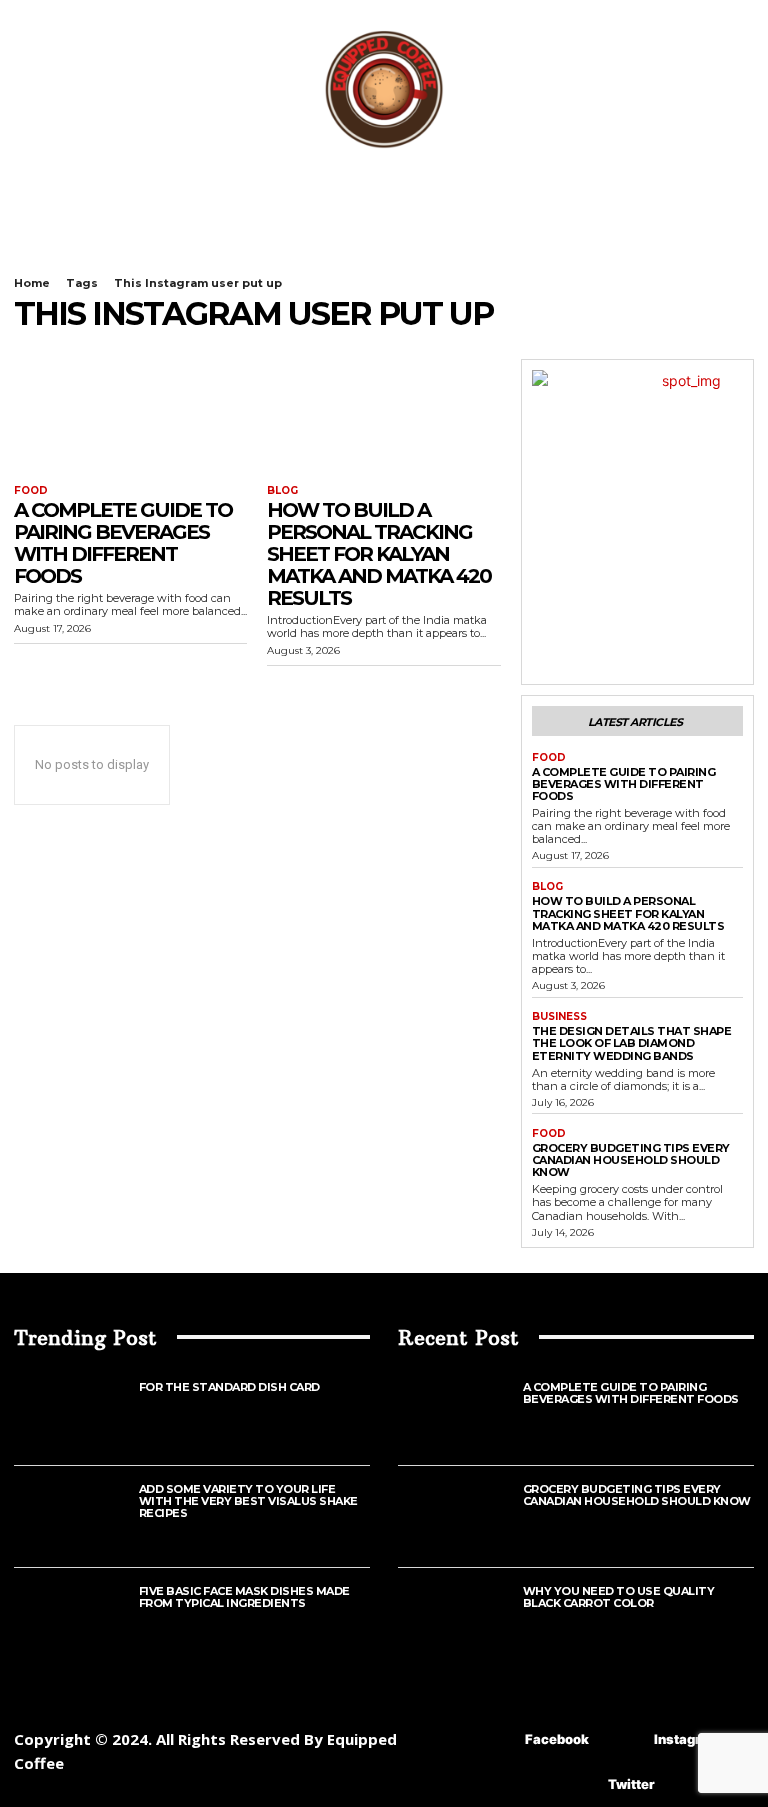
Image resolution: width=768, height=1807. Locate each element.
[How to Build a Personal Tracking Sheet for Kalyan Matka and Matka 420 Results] (383, 417)
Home (32, 283)
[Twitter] (578, 1784)
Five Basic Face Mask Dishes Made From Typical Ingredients (244, 1597)
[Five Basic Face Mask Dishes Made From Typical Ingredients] (76, 1618)
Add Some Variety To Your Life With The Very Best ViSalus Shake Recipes (248, 1501)
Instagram (687, 1739)
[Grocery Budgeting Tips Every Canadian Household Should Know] (460, 1516)
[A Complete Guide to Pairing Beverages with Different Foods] (130, 417)
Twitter (631, 1784)
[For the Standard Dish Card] (76, 1414)
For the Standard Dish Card (229, 1387)
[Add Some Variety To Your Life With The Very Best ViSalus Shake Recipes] (76, 1516)
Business (559, 1017)
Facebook (557, 1739)
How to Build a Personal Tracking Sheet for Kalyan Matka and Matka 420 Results (379, 554)
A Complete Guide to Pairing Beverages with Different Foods (123, 543)
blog (282, 491)
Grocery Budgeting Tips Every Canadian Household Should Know (631, 1160)
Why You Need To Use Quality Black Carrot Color (619, 1597)
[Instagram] (624, 1739)
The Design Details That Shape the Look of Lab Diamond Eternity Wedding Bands (632, 1043)
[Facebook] (495, 1739)
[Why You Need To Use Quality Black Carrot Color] (460, 1618)
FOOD (31, 491)
